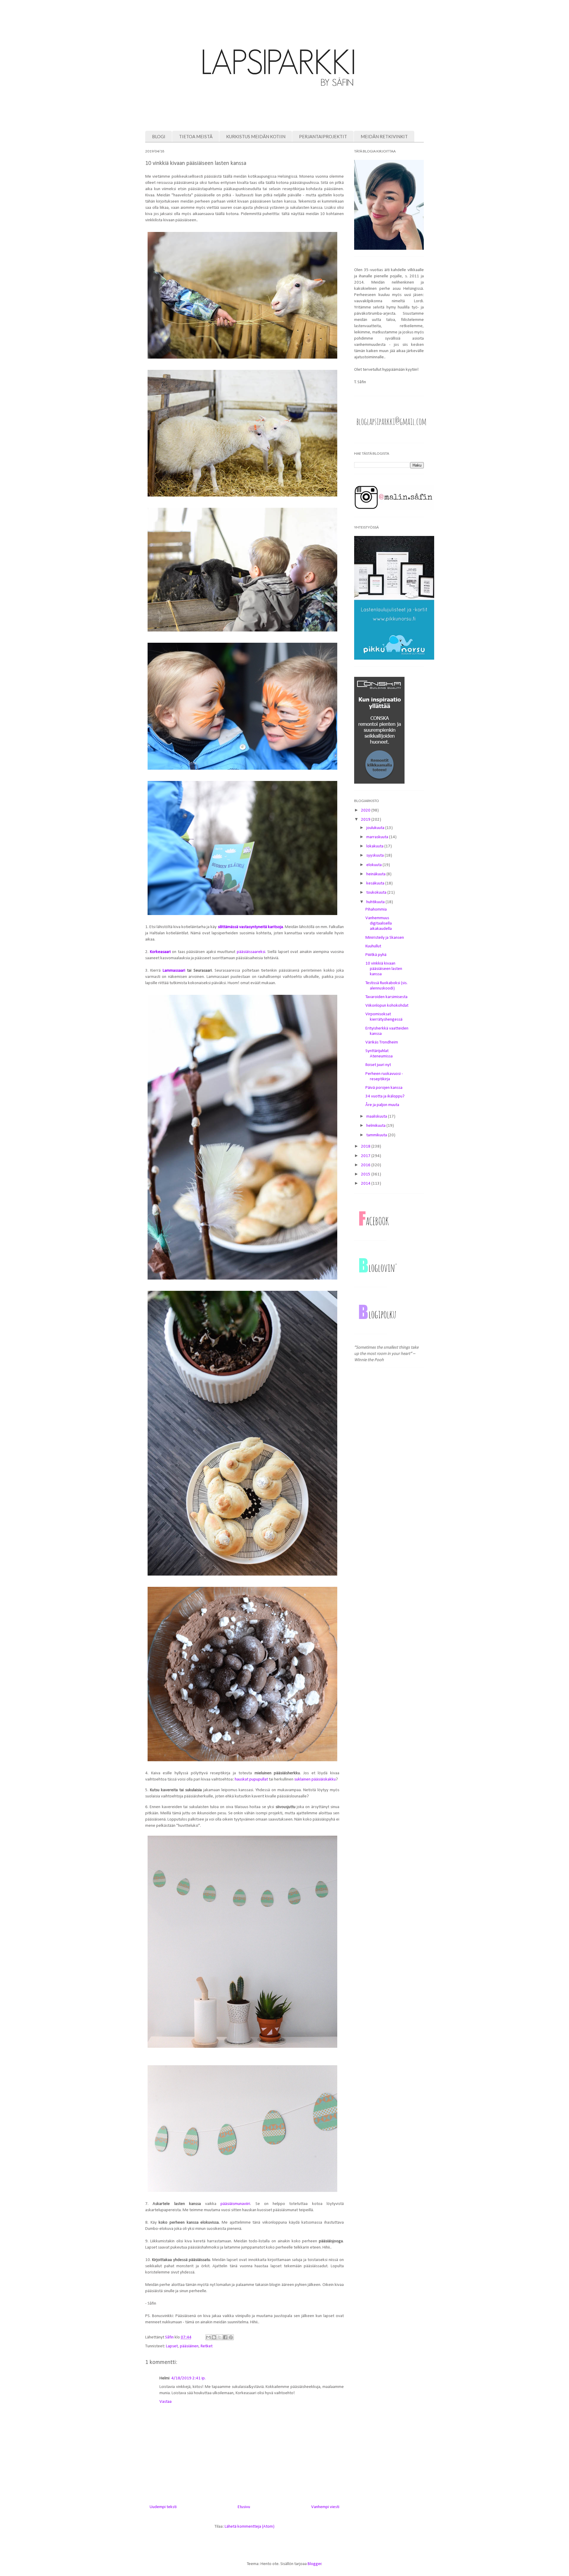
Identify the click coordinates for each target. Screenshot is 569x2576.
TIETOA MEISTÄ (196, 136)
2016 (366, 1165)
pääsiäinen (189, 2346)
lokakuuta (375, 846)
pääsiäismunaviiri (235, 2204)
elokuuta (374, 865)
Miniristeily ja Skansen (385, 938)
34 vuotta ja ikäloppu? (385, 1096)
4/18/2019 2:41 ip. (188, 2378)
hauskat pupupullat (251, 1779)
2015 (366, 1174)
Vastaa (166, 2402)
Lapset (172, 2346)
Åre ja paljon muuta (382, 1105)
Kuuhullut (373, 946)
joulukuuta (376, 828)
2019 (366, 820)
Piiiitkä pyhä (376, 955)
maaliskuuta (377, 1117)
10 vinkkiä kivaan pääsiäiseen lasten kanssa (384, 969)
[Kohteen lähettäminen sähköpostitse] (208, 2337)
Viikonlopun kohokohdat (387, 1006)
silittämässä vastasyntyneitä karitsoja (250, 927)
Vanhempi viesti (325, 2507)
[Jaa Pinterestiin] (231, 2337)
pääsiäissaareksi (251, 952)
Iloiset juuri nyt (378, 1065)
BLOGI (159, 136)
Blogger (315, 2564)
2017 (366, 1156)
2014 (366, 1184)
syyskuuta (375, 856)
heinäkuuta (376, 874)
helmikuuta (376, 1126)
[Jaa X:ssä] (220, 2337)
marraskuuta (378, 837)
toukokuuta (377, 893)
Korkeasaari (160, 952)
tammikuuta (377, 1135)
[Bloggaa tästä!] (214, 2337)
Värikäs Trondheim (382, 1042)
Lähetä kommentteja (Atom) (250, 2527)
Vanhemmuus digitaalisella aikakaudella (379, 923)
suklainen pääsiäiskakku (315, 1779)
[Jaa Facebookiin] (225, 2337)
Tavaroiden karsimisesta (386, 997)
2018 (366, 1147)
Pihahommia (376, 910)
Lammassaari (175, 971)
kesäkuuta (376, 883)
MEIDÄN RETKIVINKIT (384, 136)
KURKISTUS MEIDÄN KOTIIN (256, 136)
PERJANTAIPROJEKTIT (323, 136)
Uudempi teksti (163, 2507)
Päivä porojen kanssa (384, 1088)
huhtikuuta (376, 902)
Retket (207, 2346)
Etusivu (244, 2507)
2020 (366, 810)
